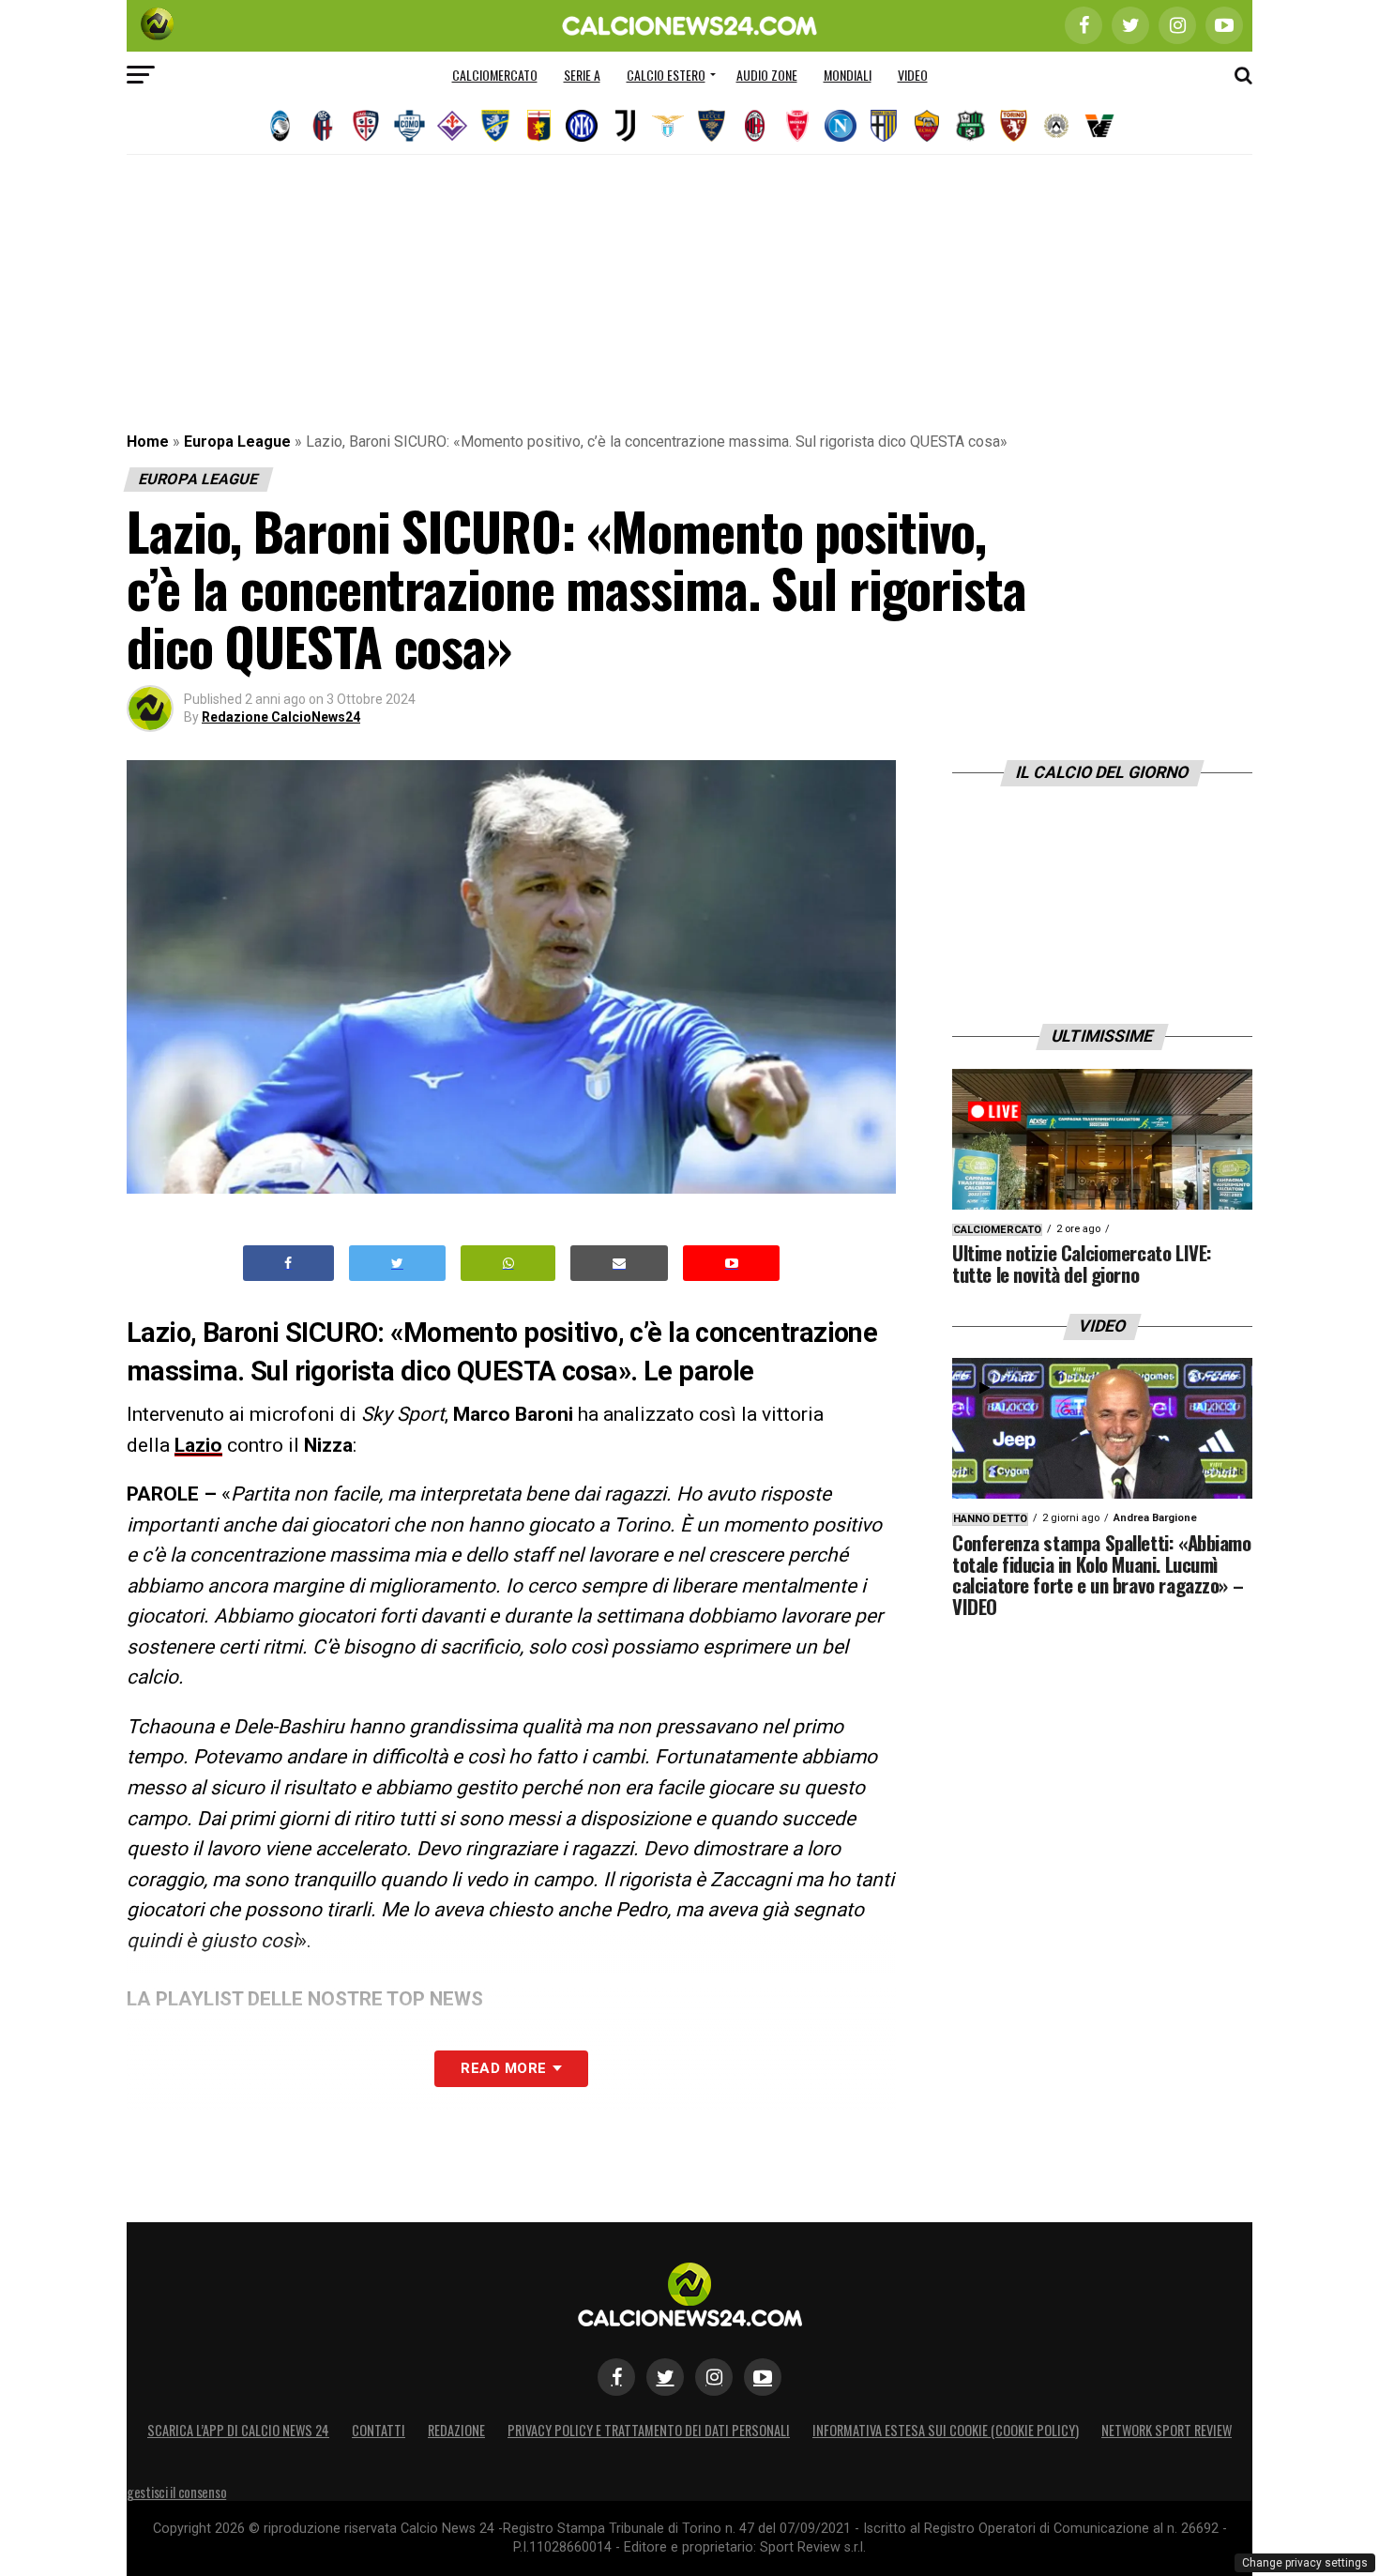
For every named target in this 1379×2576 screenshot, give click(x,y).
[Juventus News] (625, 126)
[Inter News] (582, 126)
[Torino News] (1013, 126)
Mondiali (848, 75)
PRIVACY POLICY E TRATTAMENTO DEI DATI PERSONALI (649, 2430)
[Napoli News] (841, 126)
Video (913, 75)
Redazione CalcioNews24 (281, 717)
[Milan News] (754, 126)
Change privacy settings (1305, 2563)
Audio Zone (767, 75)
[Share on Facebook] (289, 1264)
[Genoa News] (538, 126)
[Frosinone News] (495, 126)
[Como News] (409, 126)
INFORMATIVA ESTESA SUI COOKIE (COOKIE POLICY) (946, 2430)
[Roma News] (927, 126)
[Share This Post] (508, 1264)
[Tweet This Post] (397, 1264)
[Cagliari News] (366, 126)
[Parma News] (884, 126)
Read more (503, 2068)
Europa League (237, 442)
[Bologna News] (323, 126)
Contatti (379, 2430)
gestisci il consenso (176, 2492)
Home (148, 442)
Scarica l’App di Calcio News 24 (238, 2430)
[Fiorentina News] (452, 126)
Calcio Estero (666, 75)
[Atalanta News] (280, 126)
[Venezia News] (1099, 126)
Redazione (456, 2430)
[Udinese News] (1056, 126)
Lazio (198, 1445)
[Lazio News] (668, 126)
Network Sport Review (1167, 2430)
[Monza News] (797, 126)
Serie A (582, 75)
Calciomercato (495, 75)
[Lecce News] (711, 126)
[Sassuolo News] (970, 126)
